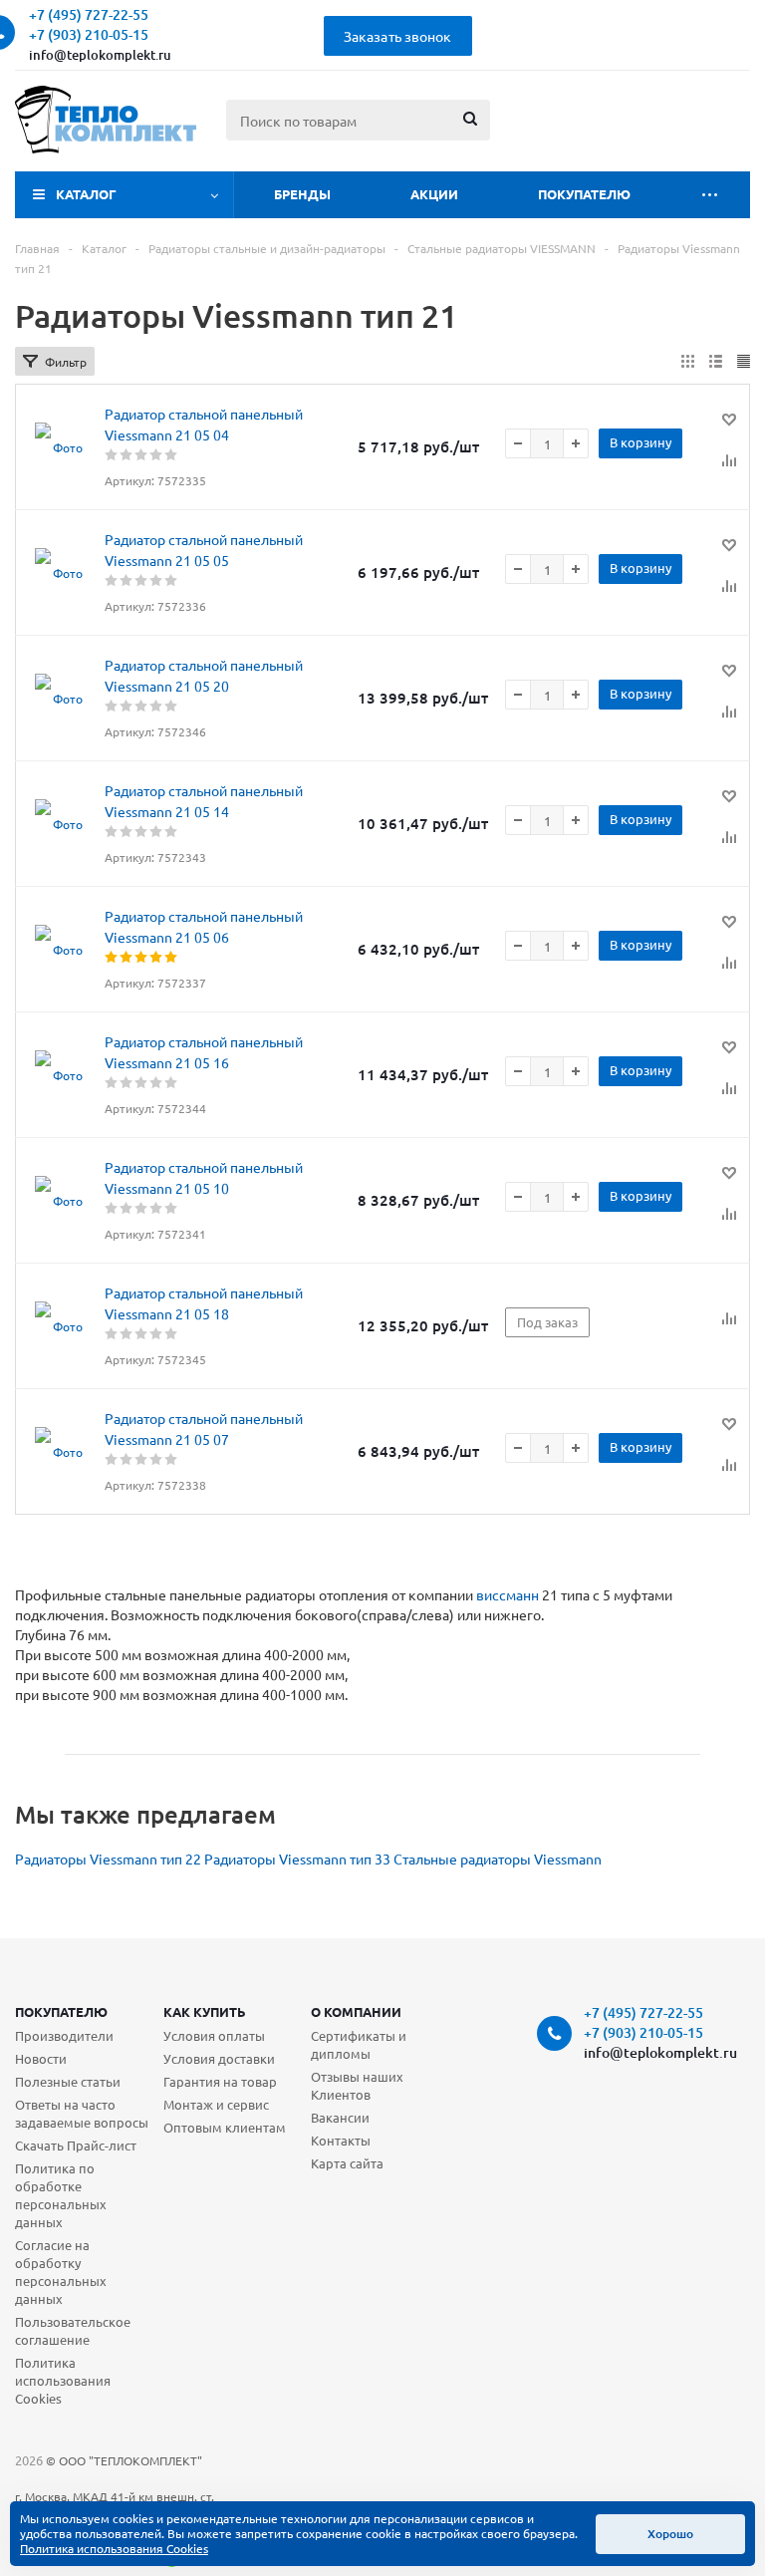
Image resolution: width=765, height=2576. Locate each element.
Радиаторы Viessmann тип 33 (297, 1859)
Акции (434, 194)
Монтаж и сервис (216, 2104)
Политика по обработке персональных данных (61, 2195)
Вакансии (340, 2117)
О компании (356, 2011)
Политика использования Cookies (63, 2380)
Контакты (341, 2140)
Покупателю (584, 194)
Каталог (86, 194)
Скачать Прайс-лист (76, 2145)
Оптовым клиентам (225, 2127)
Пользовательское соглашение (73, 2330)
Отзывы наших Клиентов (357, 2085)
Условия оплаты (214, 2035)
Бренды (302, 194)
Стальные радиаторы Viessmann (498, 1859)
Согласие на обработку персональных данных (61, 2272)
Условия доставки (219, 2058)
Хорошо (670, 2534)
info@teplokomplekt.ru (100, 55)
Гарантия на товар (220, 2081)
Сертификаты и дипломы (359, 2044)
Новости (41, 2058)
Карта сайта (347, 2163)
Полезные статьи (68, 2081)
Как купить (205, 2011)
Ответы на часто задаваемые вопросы (82, 2113)
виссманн (508, 1594)
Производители (64, 2035)
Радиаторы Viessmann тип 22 (108, 1859)
